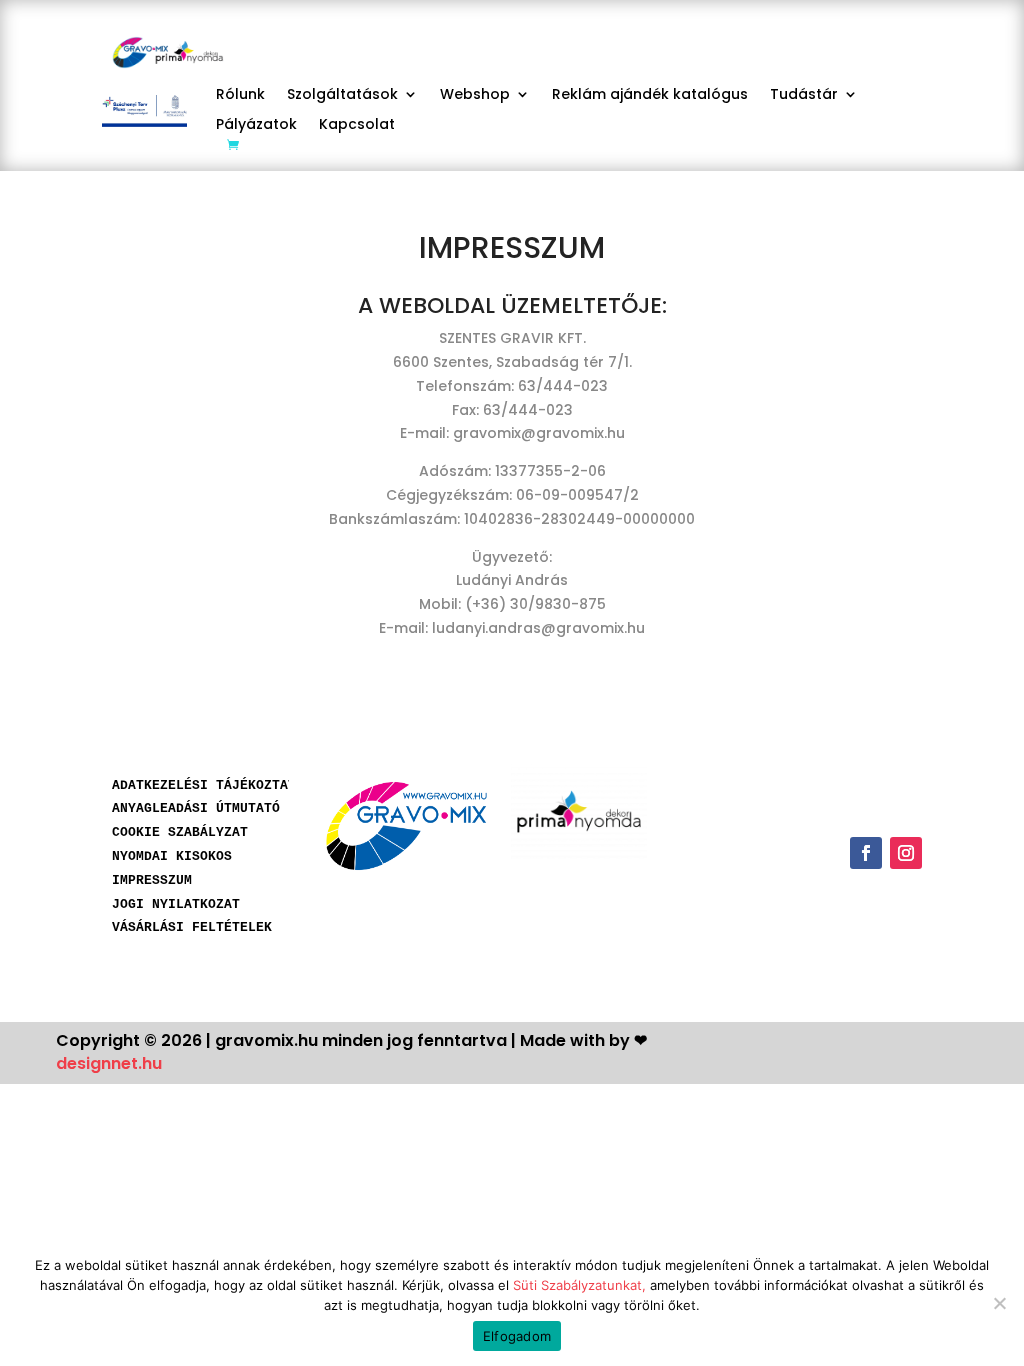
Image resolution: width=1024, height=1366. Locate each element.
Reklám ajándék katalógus (650, 95)
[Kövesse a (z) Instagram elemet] (906, 853)
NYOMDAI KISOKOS (172, 856)
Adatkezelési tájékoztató (208, 785)
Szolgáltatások (342, 95)
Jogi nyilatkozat (176, 904)
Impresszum (152, 880)
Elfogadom (517, 1336)
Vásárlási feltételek (192, 927)
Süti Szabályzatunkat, (579, 1285)
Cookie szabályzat (180, 832)
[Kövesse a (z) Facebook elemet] (866, 853)
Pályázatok (256, 125)
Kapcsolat (357, 125)
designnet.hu (109, 1063)
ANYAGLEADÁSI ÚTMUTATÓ (196, 808)
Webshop (475, 95)
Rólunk (240, 95)
